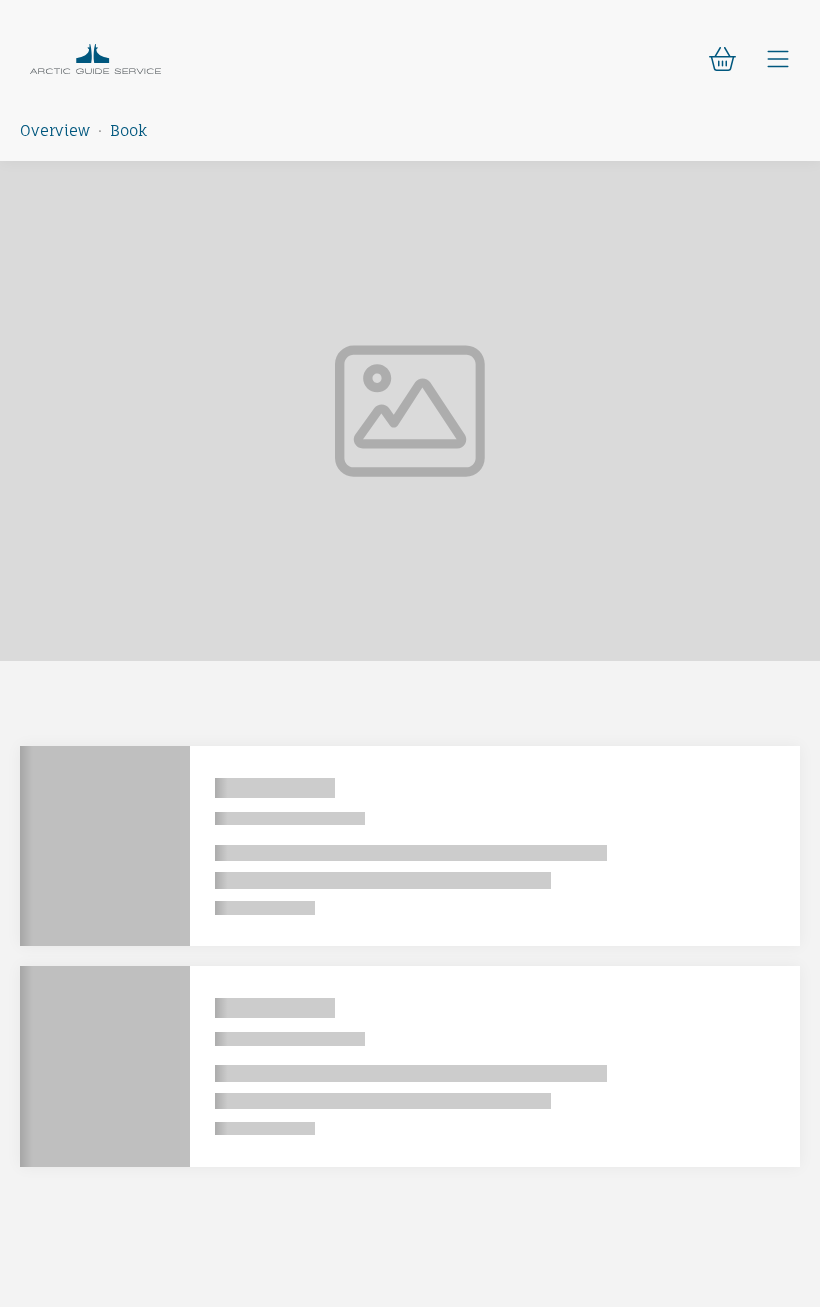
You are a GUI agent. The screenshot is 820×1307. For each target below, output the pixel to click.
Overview (55, 130)
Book (128, 130)
